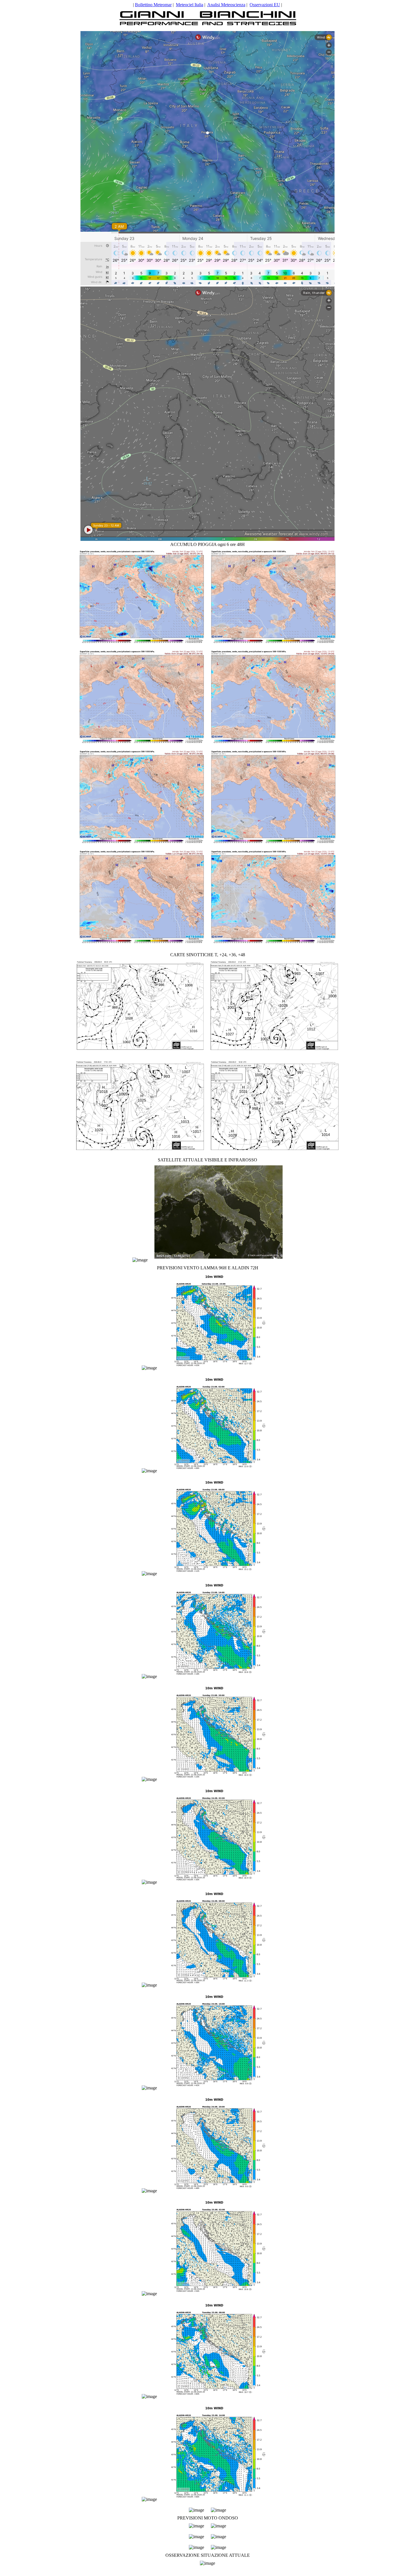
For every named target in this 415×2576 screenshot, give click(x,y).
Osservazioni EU (265, 5)
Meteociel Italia (190, 5)
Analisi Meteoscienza (226, 5)
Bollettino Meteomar (153, 5)
